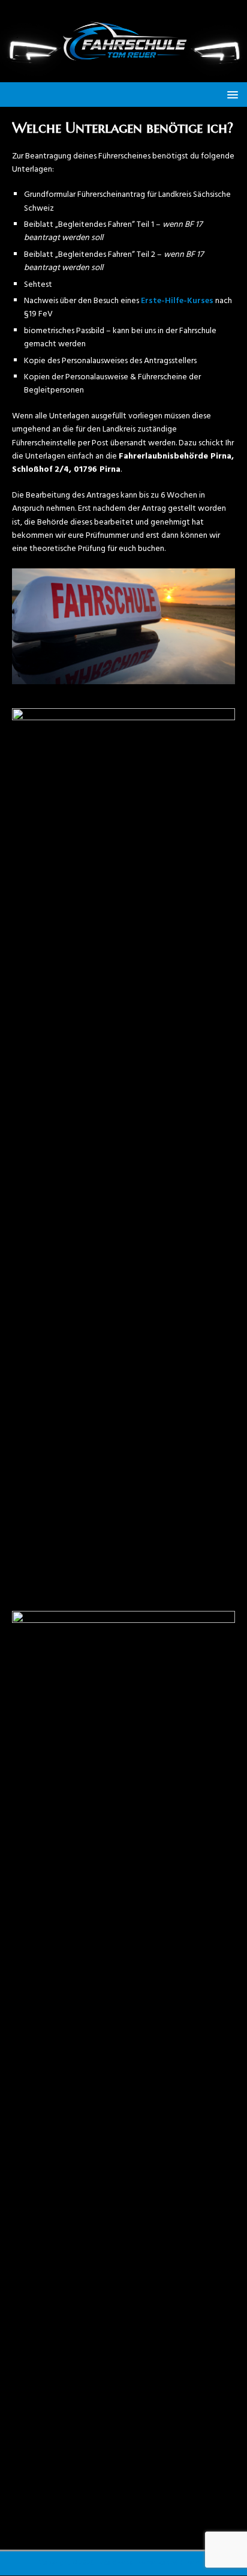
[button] (231, 94)
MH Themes (190, 2563)
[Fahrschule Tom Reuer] (123, 75)
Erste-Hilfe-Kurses (177, 301)
